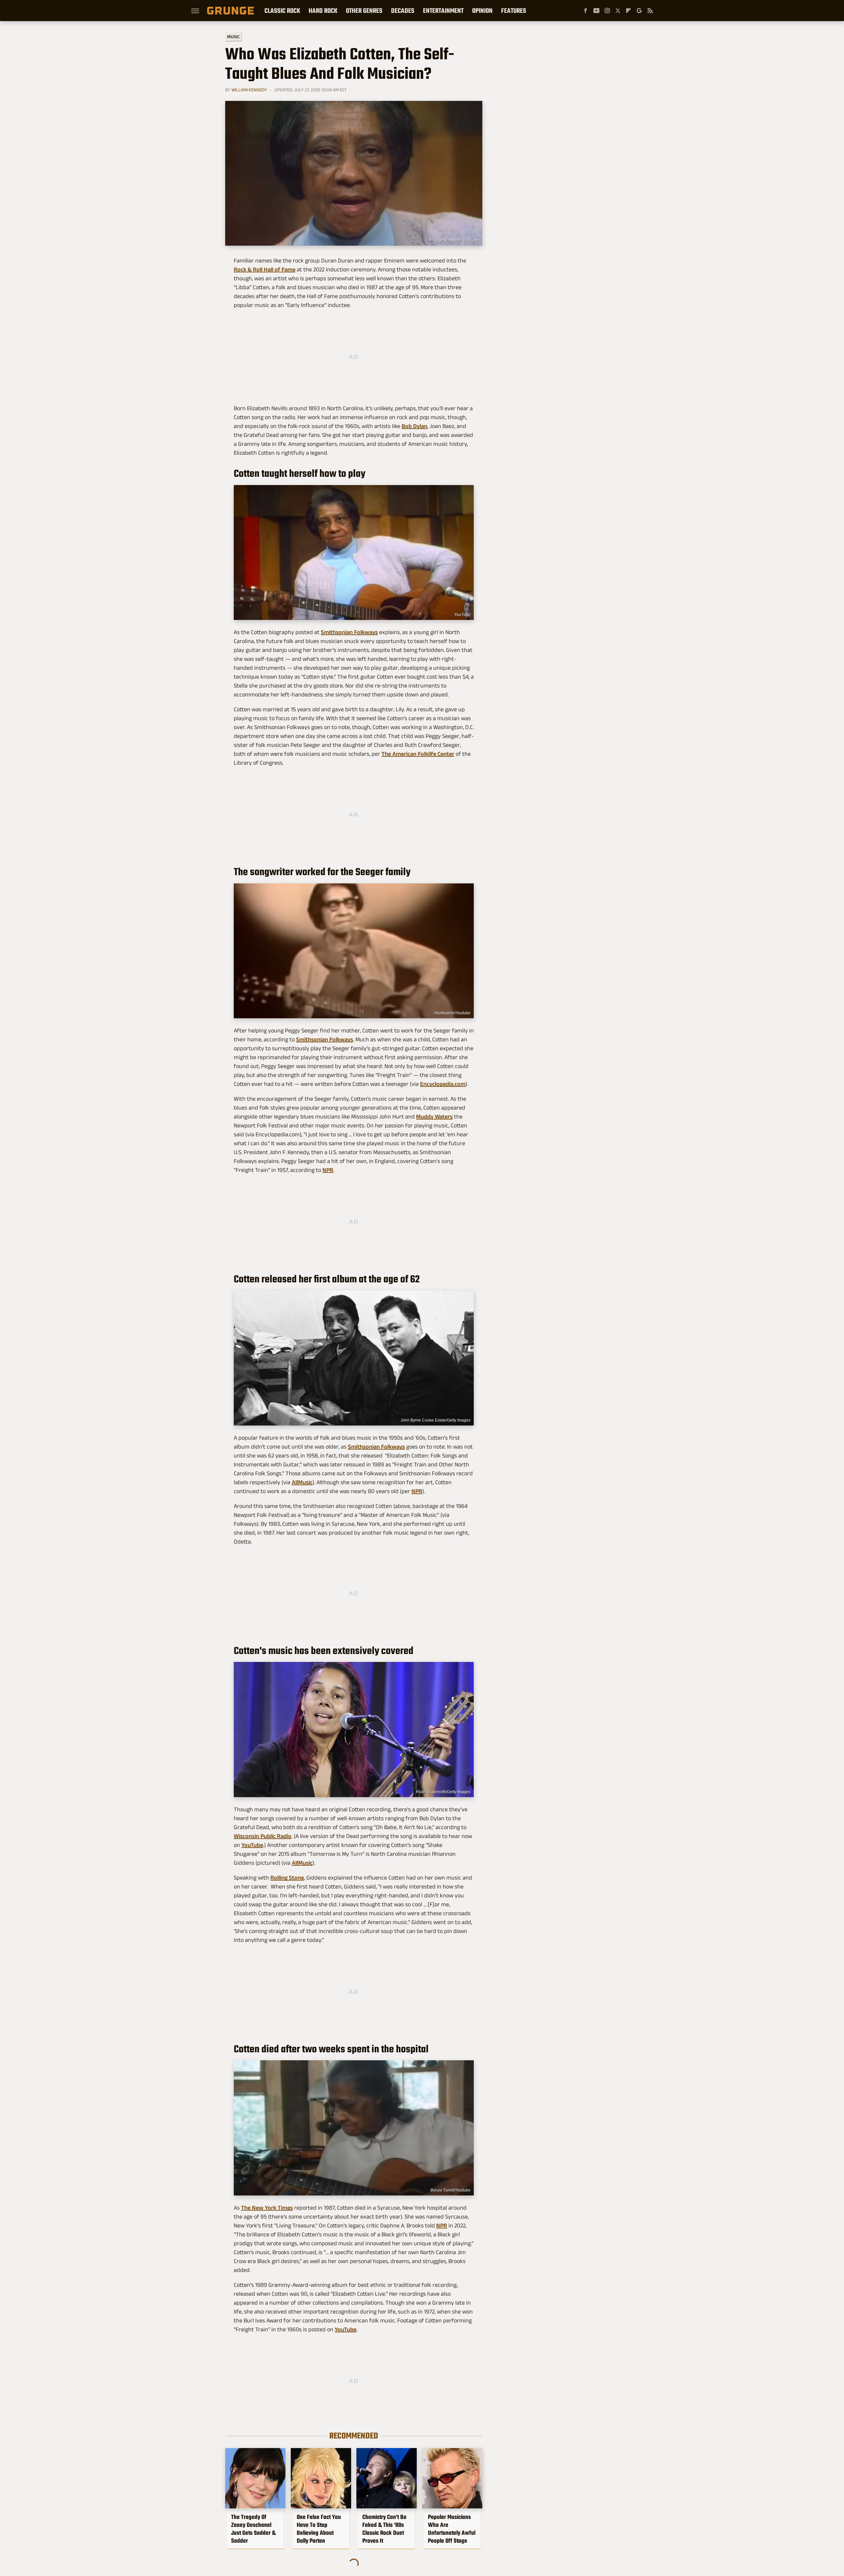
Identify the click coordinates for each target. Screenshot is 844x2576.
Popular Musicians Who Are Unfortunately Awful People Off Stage (452, 2529)
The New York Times (267, 2208)
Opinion (482, 11)
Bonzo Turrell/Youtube (451, 2190)
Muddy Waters (434, 1117)
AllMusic (302, 1482)
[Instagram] (607, 11)
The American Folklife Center (418, 754)
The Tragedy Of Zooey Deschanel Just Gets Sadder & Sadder (253, 2529)
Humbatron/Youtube (452, 1013)
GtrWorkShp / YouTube (459, 240)
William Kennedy (249, 90)
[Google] (639, 11)
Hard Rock (323, 11)
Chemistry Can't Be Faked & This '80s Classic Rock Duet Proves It (384, 2529)
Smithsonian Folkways (349, 632)
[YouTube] (596, 11)
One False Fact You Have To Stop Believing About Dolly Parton (319, 2529)
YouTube (462, 615)
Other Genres (364, 11)
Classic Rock (282, 11)
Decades (403, 11)
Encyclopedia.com (443, 1084)
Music (233, 37)
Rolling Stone (287, 1878)
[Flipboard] (628, 11)
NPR (328, 1170)
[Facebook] (586, 11)
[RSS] (650, 11)
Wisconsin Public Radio (263, 1836)
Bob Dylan (414, 426)
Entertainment (443, 11)
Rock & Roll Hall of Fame (265, 269)
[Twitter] (618, 11)
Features (514, 11)
